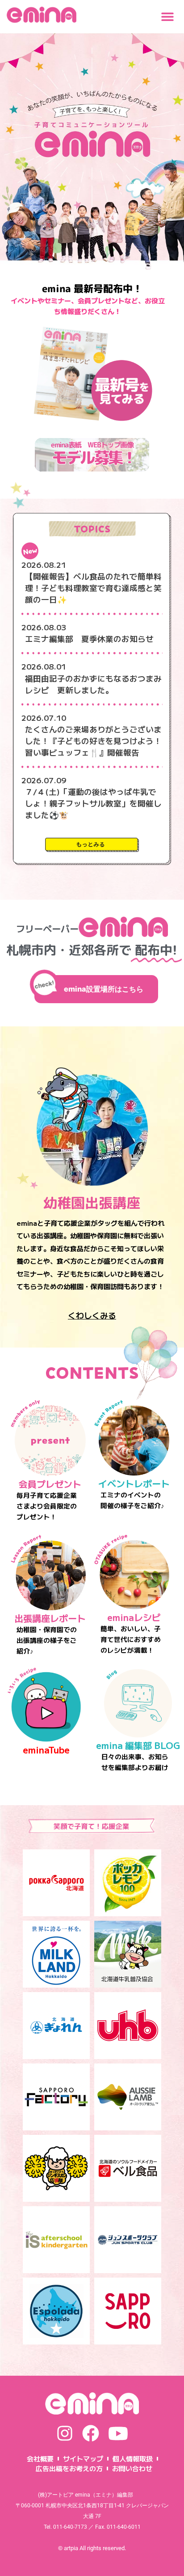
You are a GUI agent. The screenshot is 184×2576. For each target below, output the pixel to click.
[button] (167, 17)
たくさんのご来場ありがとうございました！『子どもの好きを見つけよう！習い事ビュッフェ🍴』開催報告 (93, 741)
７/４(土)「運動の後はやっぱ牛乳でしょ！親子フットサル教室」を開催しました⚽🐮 (93, 803)
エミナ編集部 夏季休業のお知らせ (89, 639)
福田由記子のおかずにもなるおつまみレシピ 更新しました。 (93, 684)
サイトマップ (83, 2458)
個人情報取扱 (133, 2458)
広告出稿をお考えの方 (69, 2468)
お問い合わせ (132, 2468)
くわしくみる (92, 1315)
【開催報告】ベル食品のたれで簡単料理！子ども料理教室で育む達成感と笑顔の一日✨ (93, 588)
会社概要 (40, 2458)
